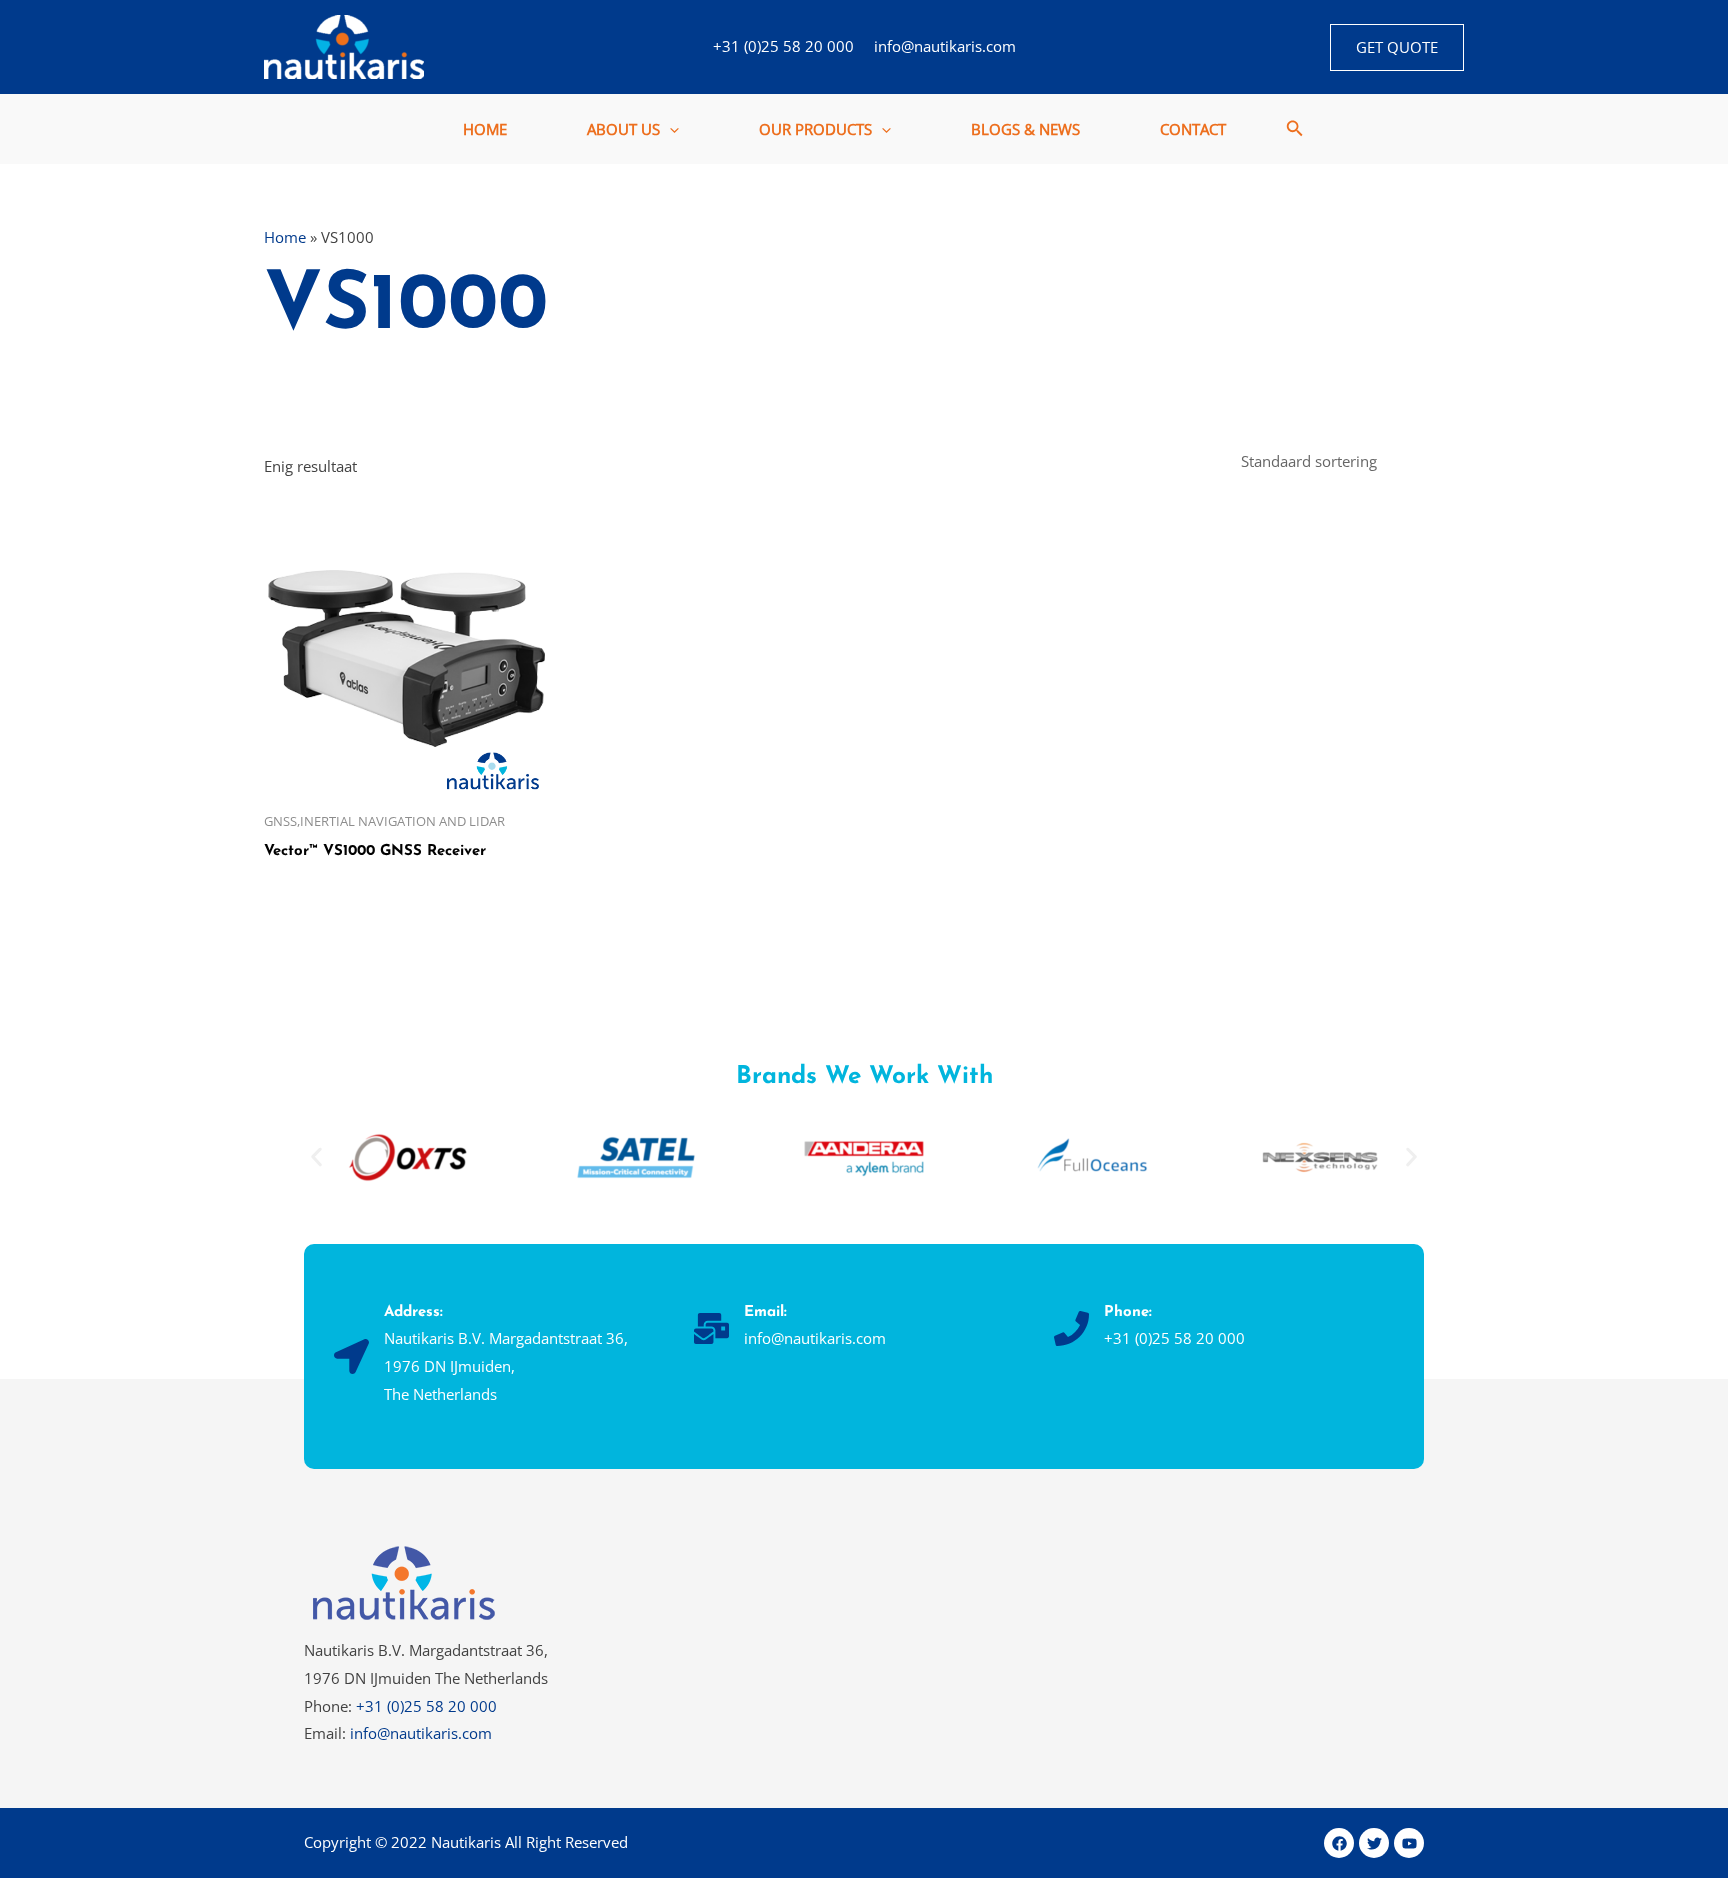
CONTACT (1193, 129)
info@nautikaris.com (945, 46)
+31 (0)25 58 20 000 (783, 46)
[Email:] (711, 1328)
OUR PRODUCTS (815, 129)
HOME (485, 129)
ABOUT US (623, 129)
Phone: (1128, 1312)
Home (285, 237)
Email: (765, 1312)
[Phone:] (1071, 1328)
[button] (1397, 47)
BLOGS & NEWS (1025, 129)
